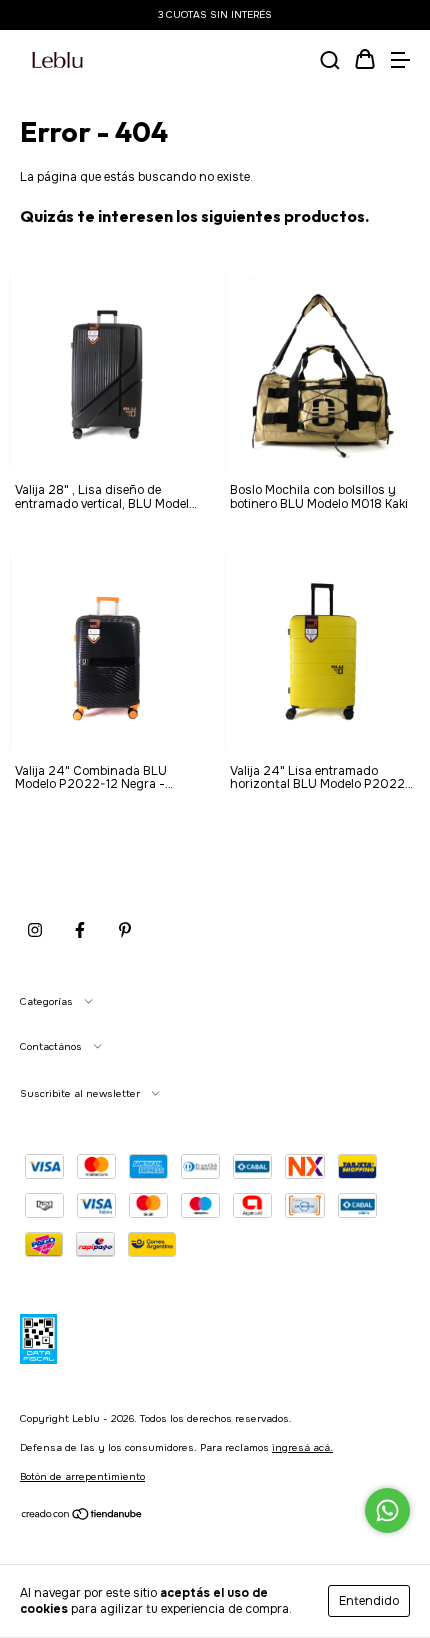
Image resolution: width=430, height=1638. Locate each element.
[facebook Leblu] (80, 930)
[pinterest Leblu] (125, 930)
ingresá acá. (302, 1447)
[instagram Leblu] (35, 930)
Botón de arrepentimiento (82, 1476)
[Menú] (400, 62)
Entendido (369, 1601)
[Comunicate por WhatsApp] (387, 1510)
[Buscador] (330, 62)
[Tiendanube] (82, 1517)
